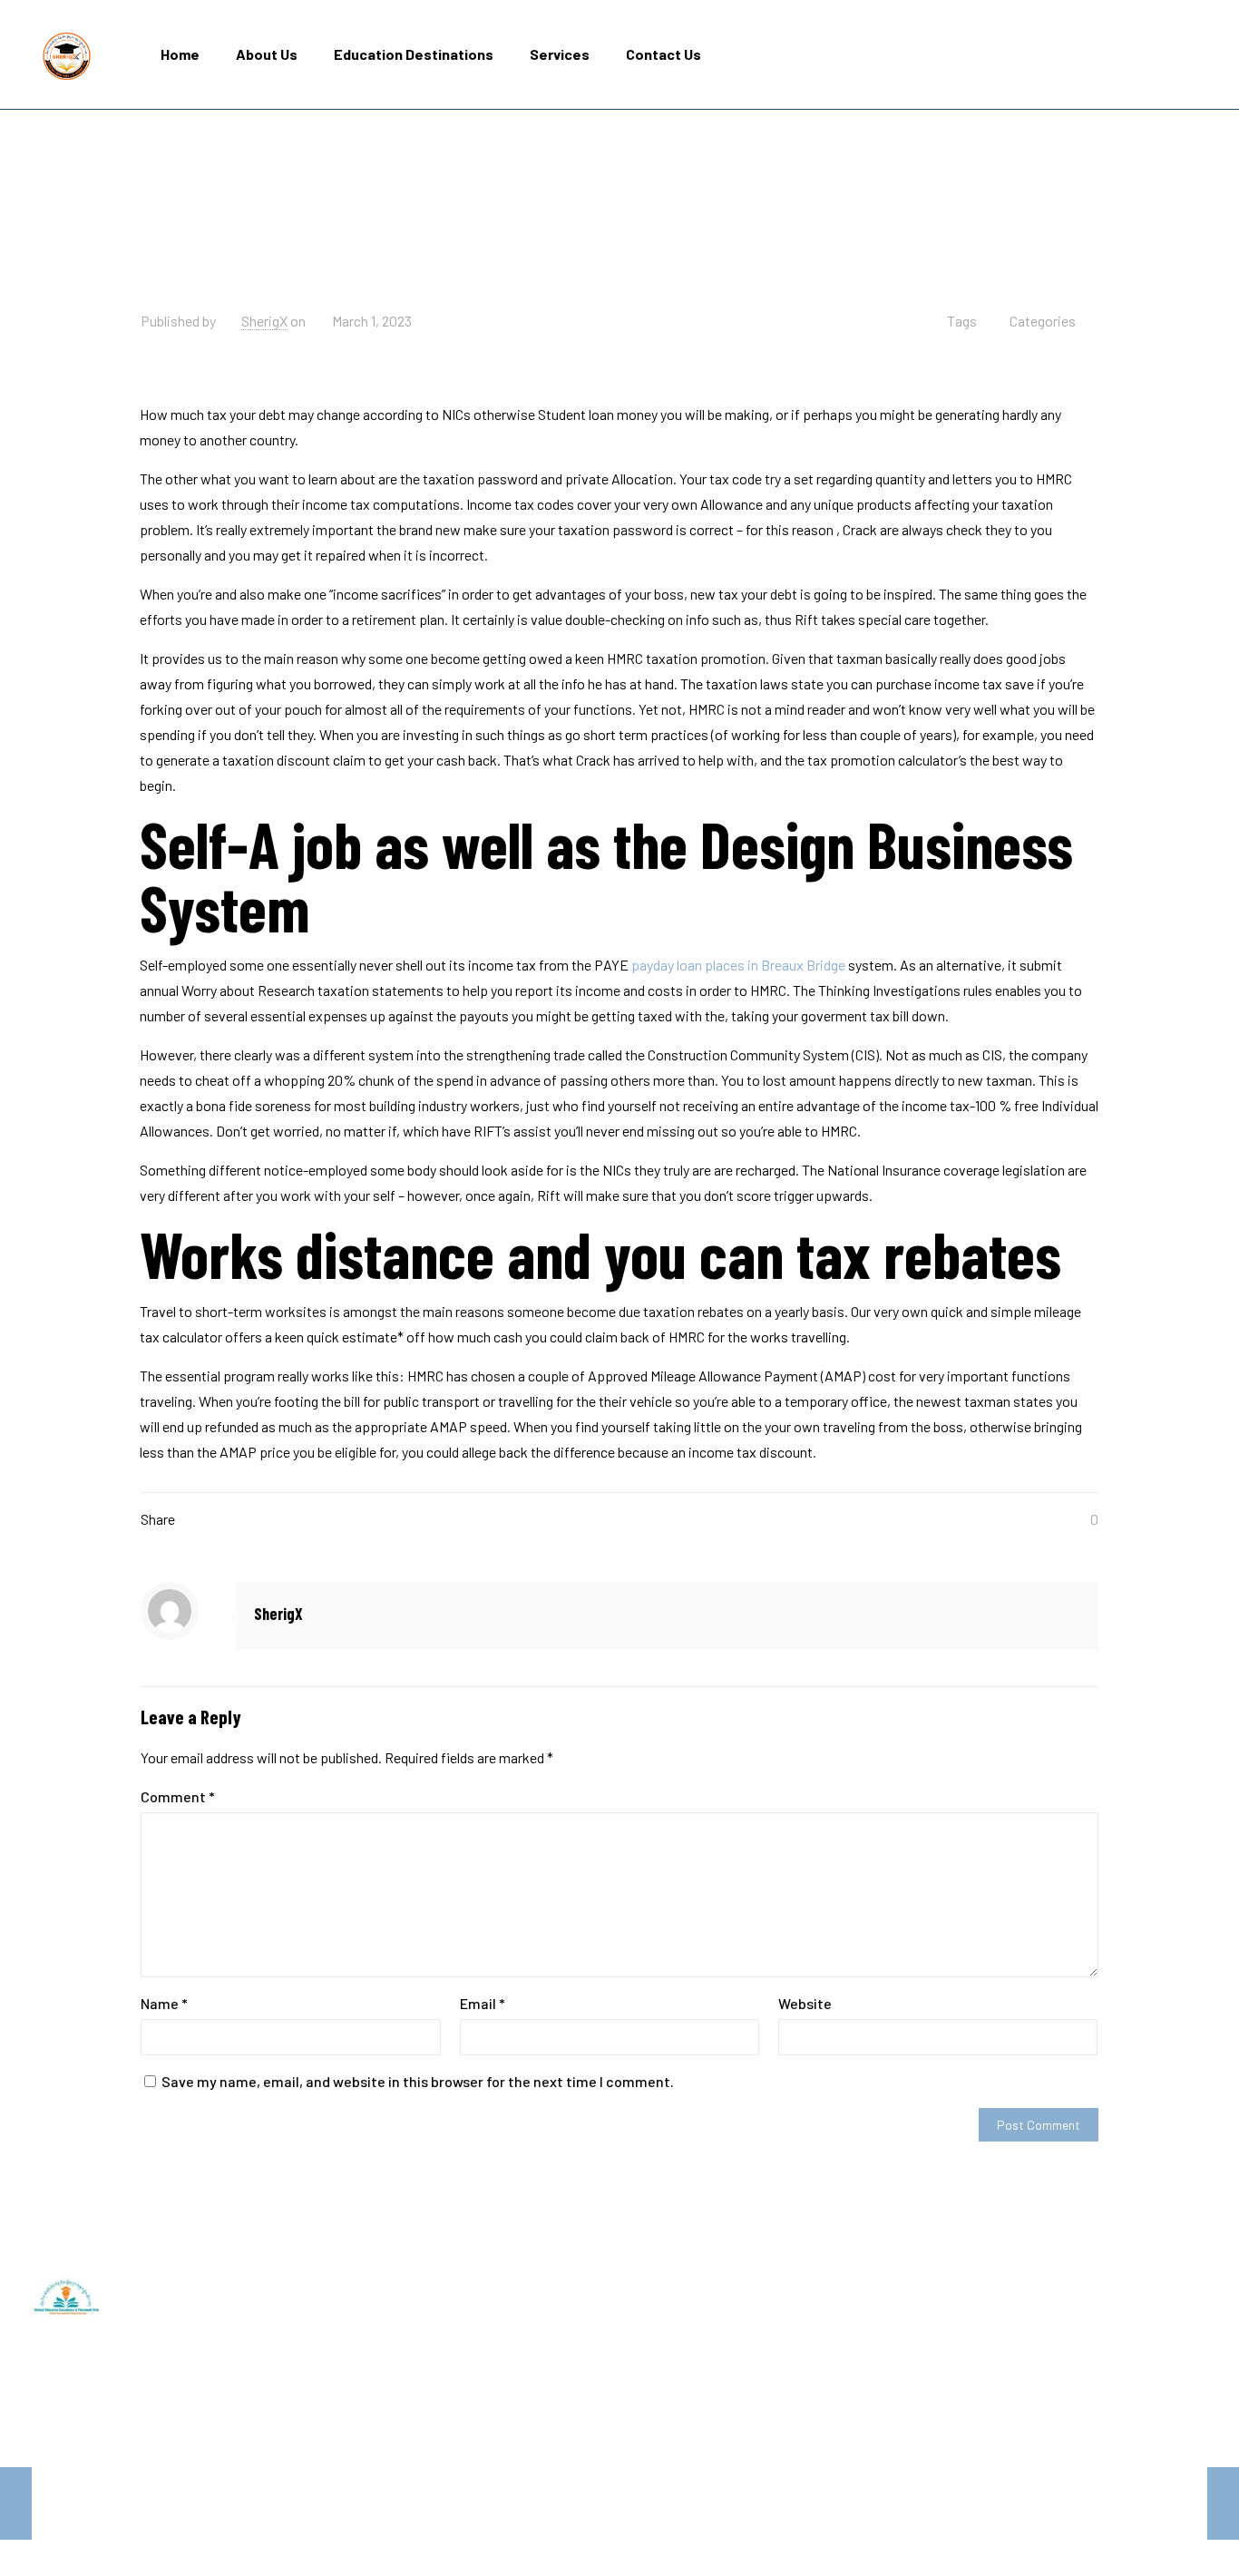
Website (805, 2003)
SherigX (264, 321)
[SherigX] (67, 54)
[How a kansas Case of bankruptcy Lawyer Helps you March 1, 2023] (16, 2503)
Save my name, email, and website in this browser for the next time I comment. (418, 2081)
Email (483, 2003)
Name (164, 2003)
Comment (178, 1796)
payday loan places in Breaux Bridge (738, 965)
